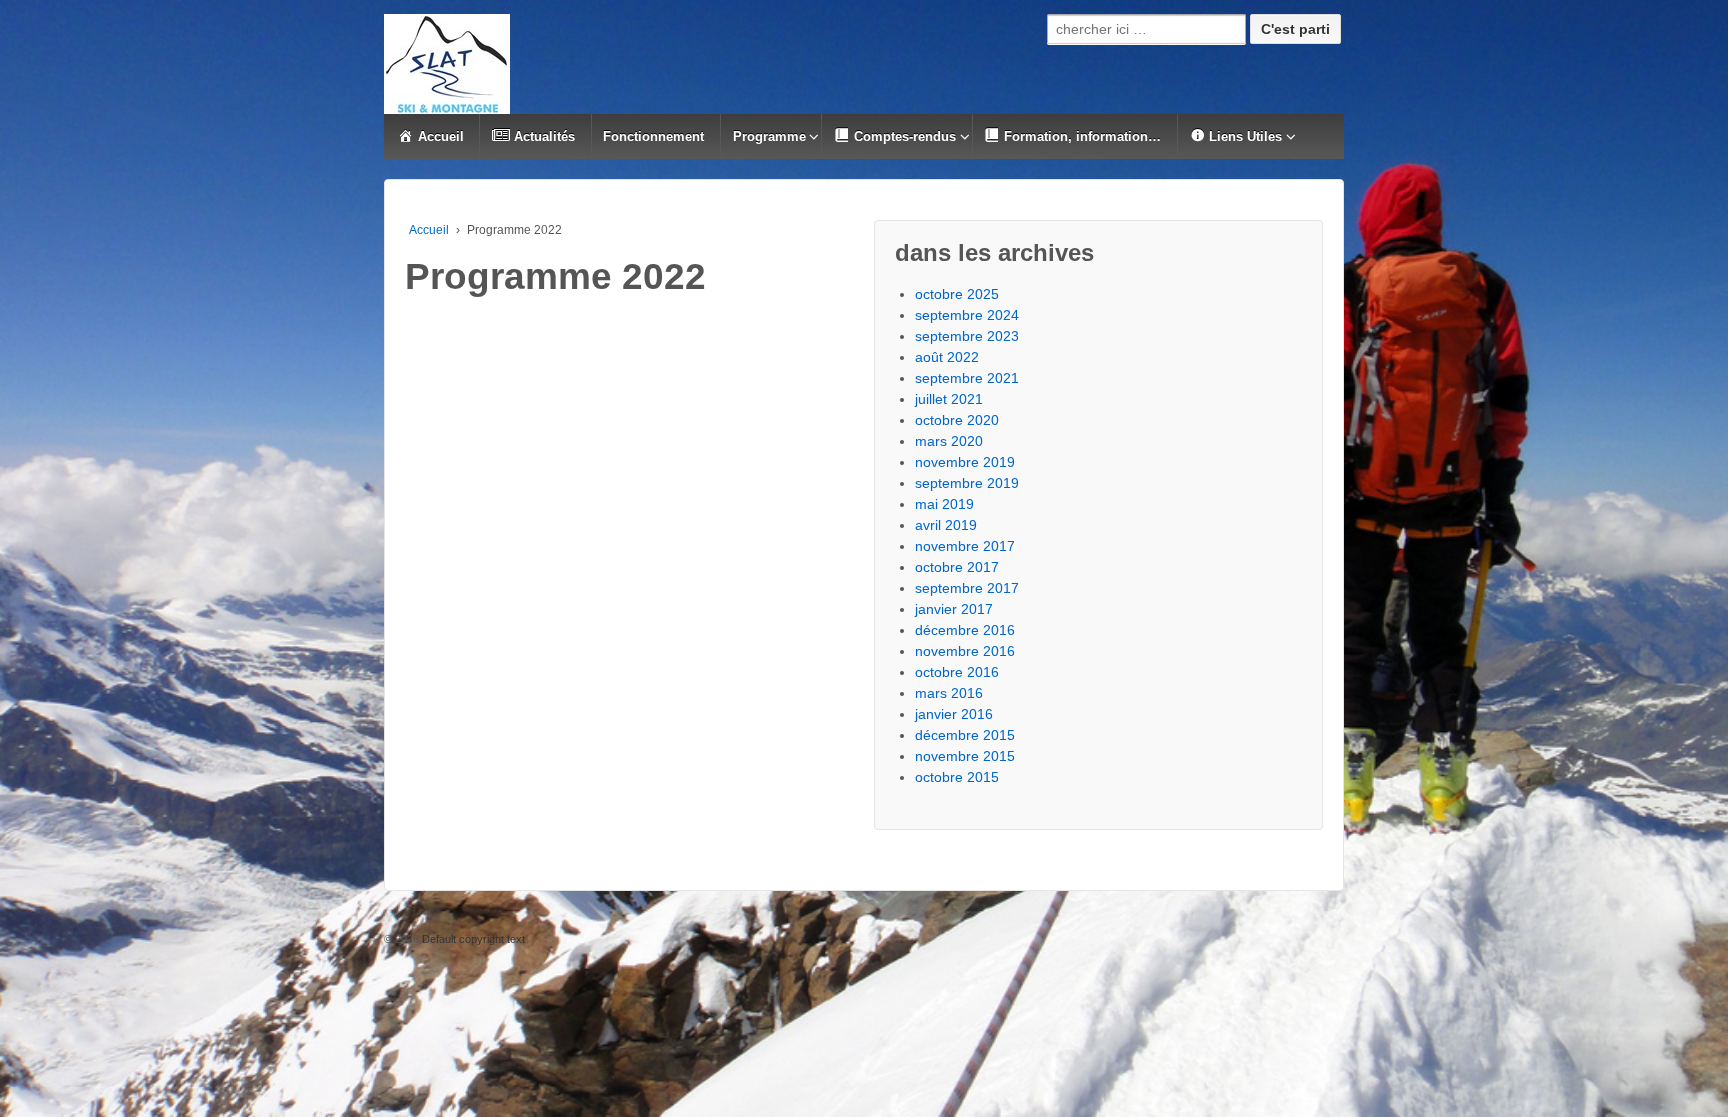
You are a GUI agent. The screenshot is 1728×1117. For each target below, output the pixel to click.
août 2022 (947, 357)
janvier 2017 (954, 609)
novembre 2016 (965, 651)
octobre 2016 (957, 672)
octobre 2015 (957, 777)
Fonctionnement (653, 136)
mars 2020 (949, 441)
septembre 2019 (967, 483)
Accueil (429, 230)
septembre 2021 (967, 378)
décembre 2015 (965, 735)
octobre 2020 (957, 420)
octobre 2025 (957, 294)
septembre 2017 (967, 588)
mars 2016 (949, 693)
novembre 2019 (965, 462)
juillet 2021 (949, 399)
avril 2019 (946, 525)
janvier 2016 (954, 714)
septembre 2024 (967, 315)
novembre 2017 (965, 546)
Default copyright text (472, 939)
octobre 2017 (957, 567)
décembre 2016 (965, 630)
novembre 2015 (965, 756)
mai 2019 (944, 504)
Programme (769, 136)
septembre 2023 (967, 336)
